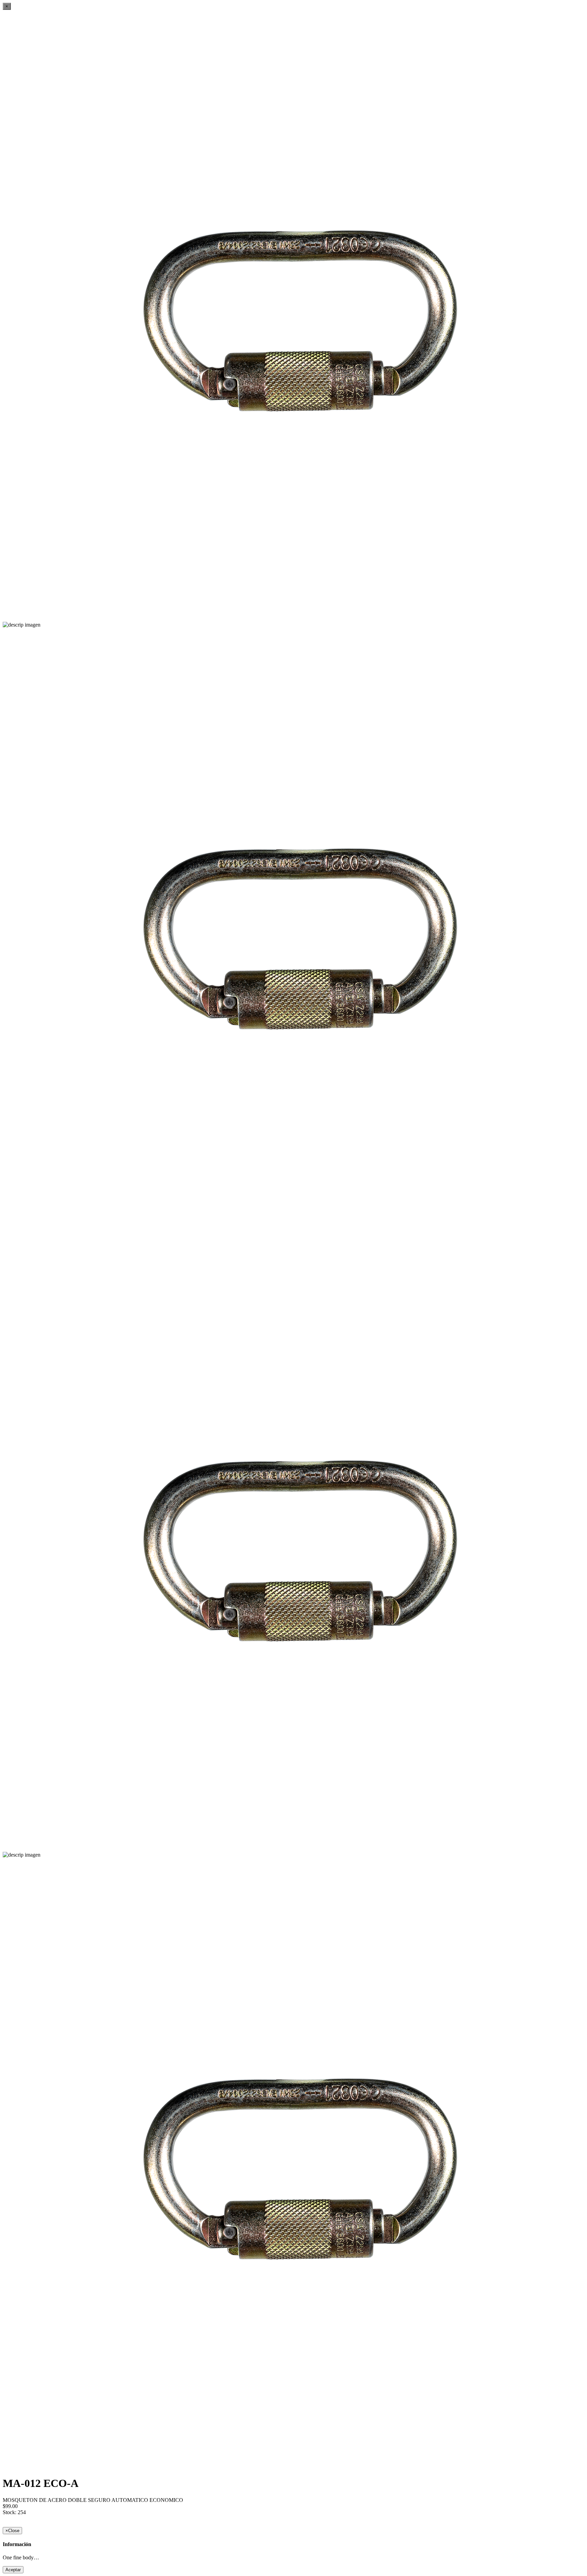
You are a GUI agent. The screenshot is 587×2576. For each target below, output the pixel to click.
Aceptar (13, 2570)
